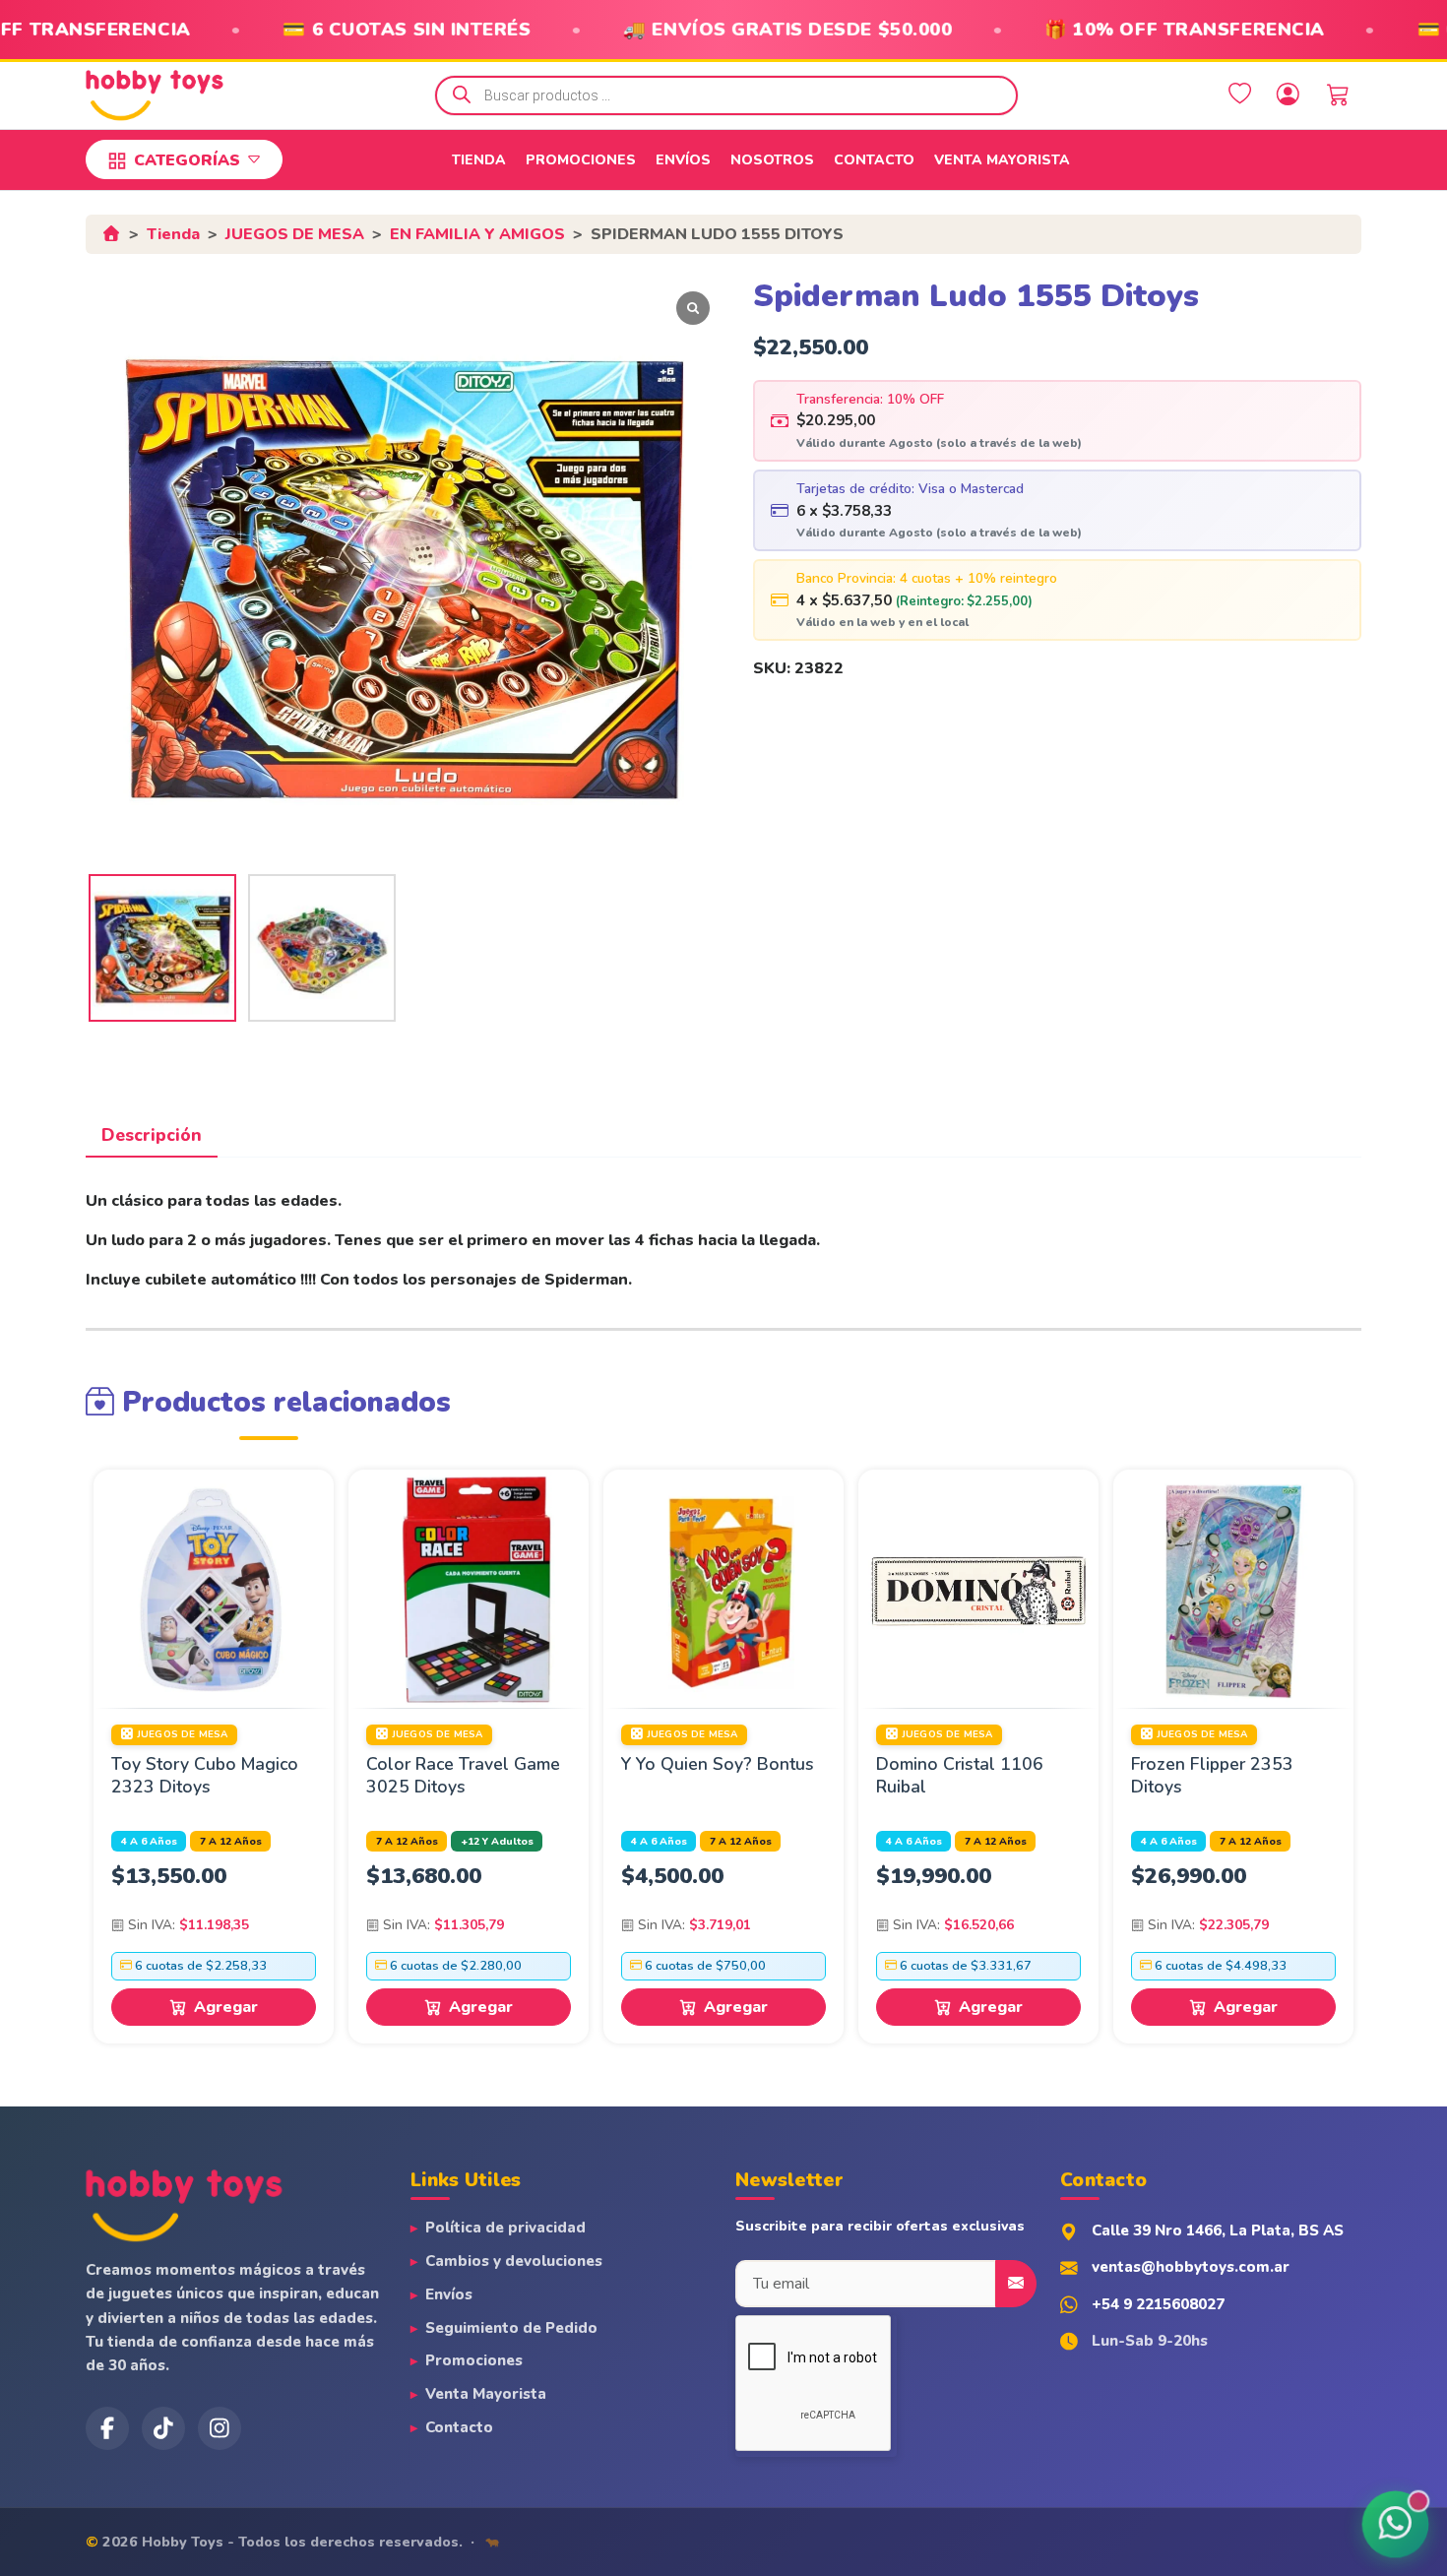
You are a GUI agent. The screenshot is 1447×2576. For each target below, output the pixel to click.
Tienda (479, 160)
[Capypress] (492, 2542)
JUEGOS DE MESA (295, 234)
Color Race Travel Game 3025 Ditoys (463, 1775)
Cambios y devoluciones (514, 2261)
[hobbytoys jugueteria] (220, 2428)
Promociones (581, 160)
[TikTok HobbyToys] (163, 2428)
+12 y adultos (497, 1841)
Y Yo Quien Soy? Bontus (718, 1764)
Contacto (874, 160)
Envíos (683, 160)
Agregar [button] (226, 2007)
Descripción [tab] (152, 1135)
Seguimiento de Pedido (511, 2328)
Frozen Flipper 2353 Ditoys (1212, 1775)
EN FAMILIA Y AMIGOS (477, 234)
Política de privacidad (505, 2228)
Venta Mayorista (1002, 160)
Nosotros (772, 160)
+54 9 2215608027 (1158, 2304)
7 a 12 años (231, 1841)
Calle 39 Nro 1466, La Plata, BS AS (1218, 2230)
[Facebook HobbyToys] (107, 2428)
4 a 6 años (149, 1841)
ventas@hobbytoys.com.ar (1191, 2267)
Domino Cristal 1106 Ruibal (960, 1775)
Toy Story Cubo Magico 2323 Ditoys (205, 1775)
